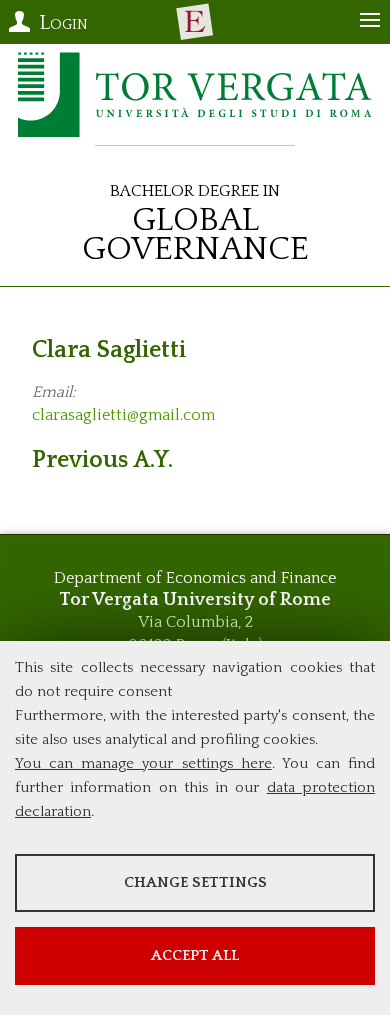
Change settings (195, 882)
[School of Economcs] (195, 22)
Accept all (195, 955)
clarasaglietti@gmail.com (123, 415)
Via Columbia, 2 (195, 622)
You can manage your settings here (143, 763)
